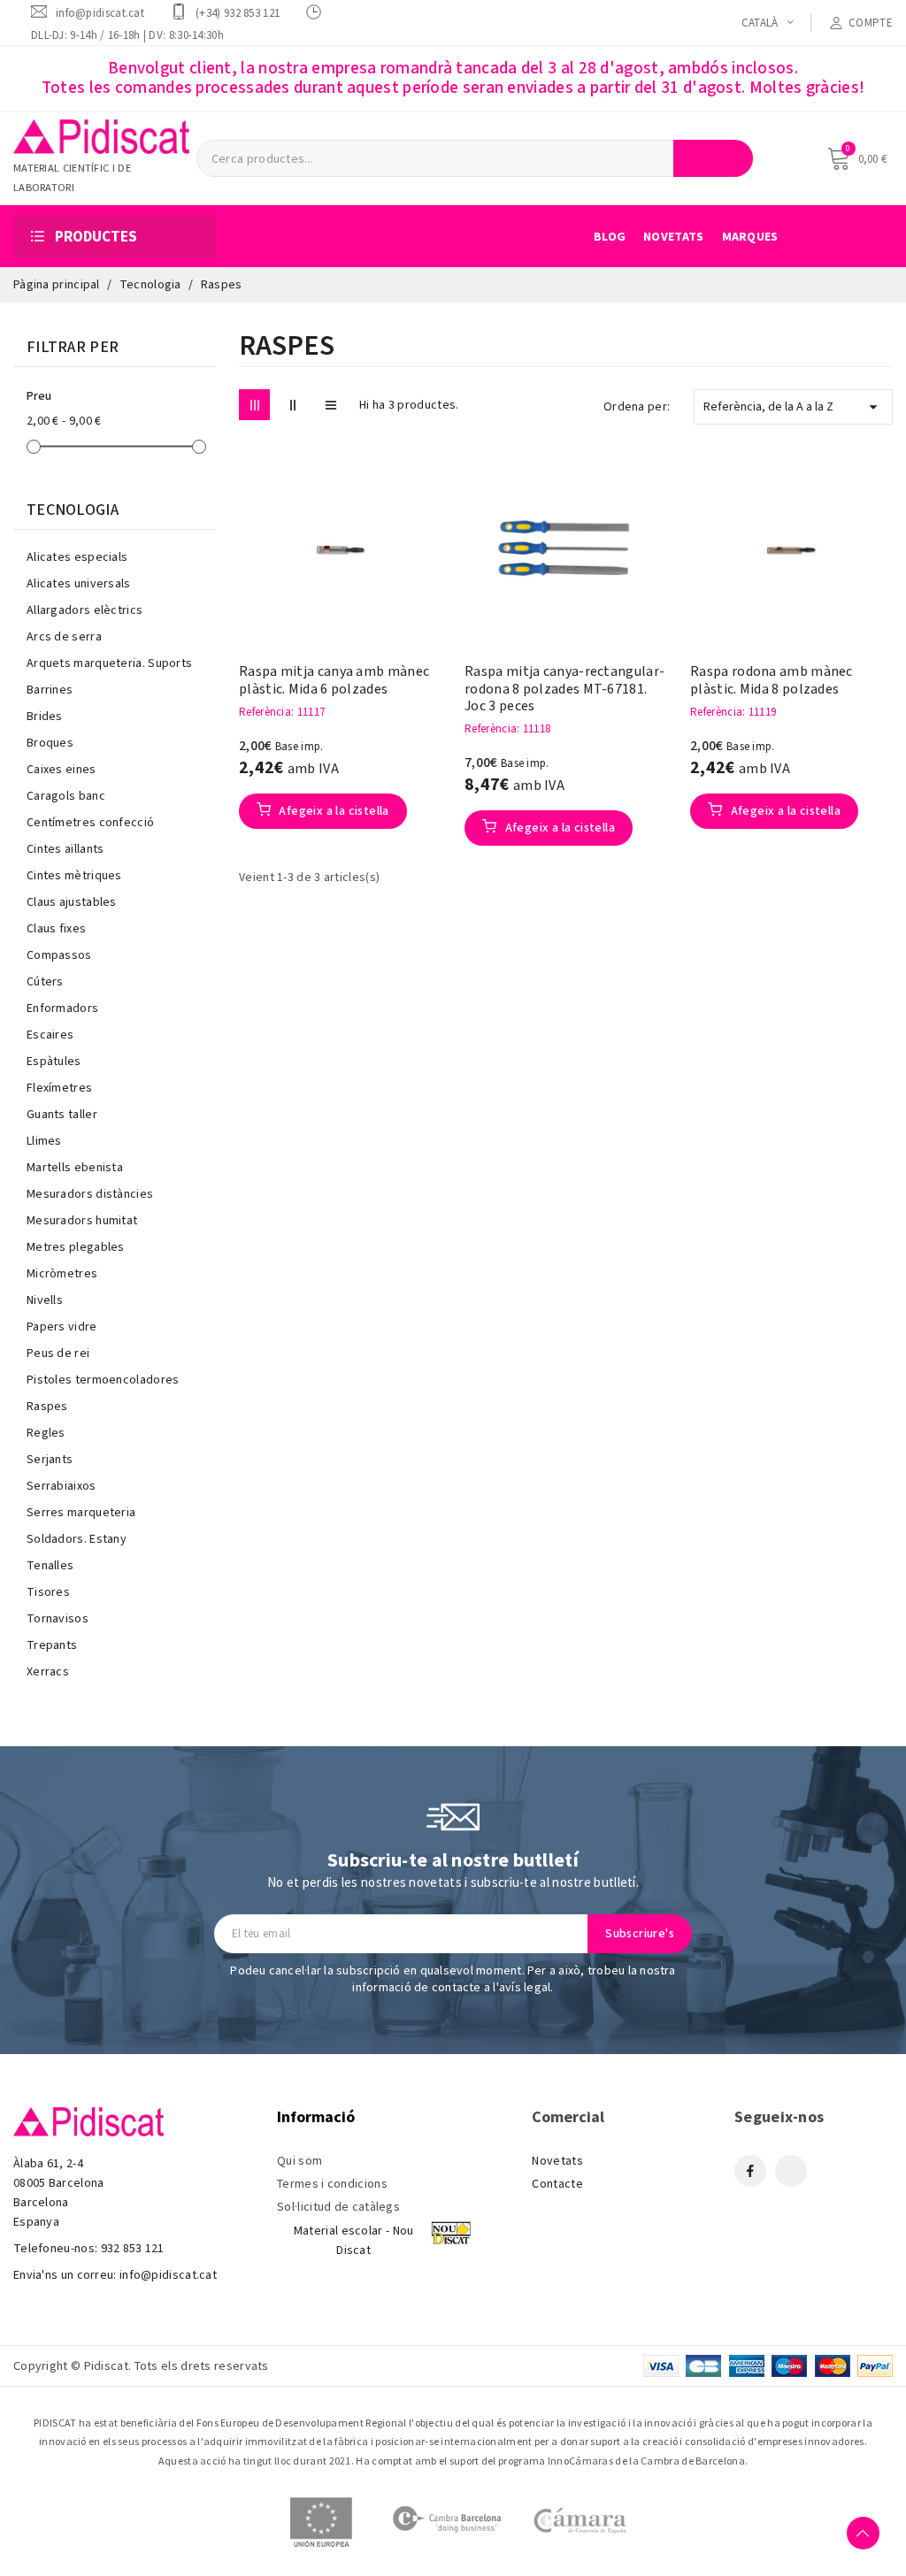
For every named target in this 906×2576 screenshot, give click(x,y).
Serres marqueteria (81, 1513)
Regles (46, 1433)
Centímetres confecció (90, 823)
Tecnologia (73, 510)
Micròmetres (62, 1274)
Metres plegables (76, 1247)
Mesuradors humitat (82, 1221)
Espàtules (54, 1062)
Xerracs (48, 1672)
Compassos (59, 955)
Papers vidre (62, 1327)
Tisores (48, 1592)
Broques (50, 743)
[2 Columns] (292, 405)
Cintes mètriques (74, 876)
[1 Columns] (330, 405)
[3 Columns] (254, 405)
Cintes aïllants (65, 849)
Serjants (50, 1460)
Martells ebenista (75, 1168)
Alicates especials (77, 557)
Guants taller (62, 1115)
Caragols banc (66, 796)
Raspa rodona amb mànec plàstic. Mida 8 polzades (772, 680)
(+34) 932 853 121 (238, 13)
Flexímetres (59, 1088)
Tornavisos (58, 1619)
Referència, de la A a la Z (793, 407)
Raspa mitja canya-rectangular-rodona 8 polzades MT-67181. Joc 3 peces (564, 689)
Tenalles (50, 1566)
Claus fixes (56, 929)
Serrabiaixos (61, 1486)
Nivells (45, 1300)
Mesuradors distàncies (90, 1194)
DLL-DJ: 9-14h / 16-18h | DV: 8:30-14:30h (127, 35)
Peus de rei (58, 1353)
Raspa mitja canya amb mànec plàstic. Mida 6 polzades (334, 680)
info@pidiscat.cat (100, 13)
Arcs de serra (64, 637)
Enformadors (62, 1008)
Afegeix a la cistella (333, 811)
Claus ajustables (72, 902)
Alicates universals (79, 584)
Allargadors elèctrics (84, 610)
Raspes (47, 1407)
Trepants (52, 1645)
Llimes (44, 1141)
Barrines (50, 690)
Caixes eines (61, 770)
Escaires (50, 1035)
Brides (45, 717)
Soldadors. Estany (77, 1539)
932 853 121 (133, 2249)
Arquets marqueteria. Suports (109, 663)
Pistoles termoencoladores (103, 1380)
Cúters (45, 982)
